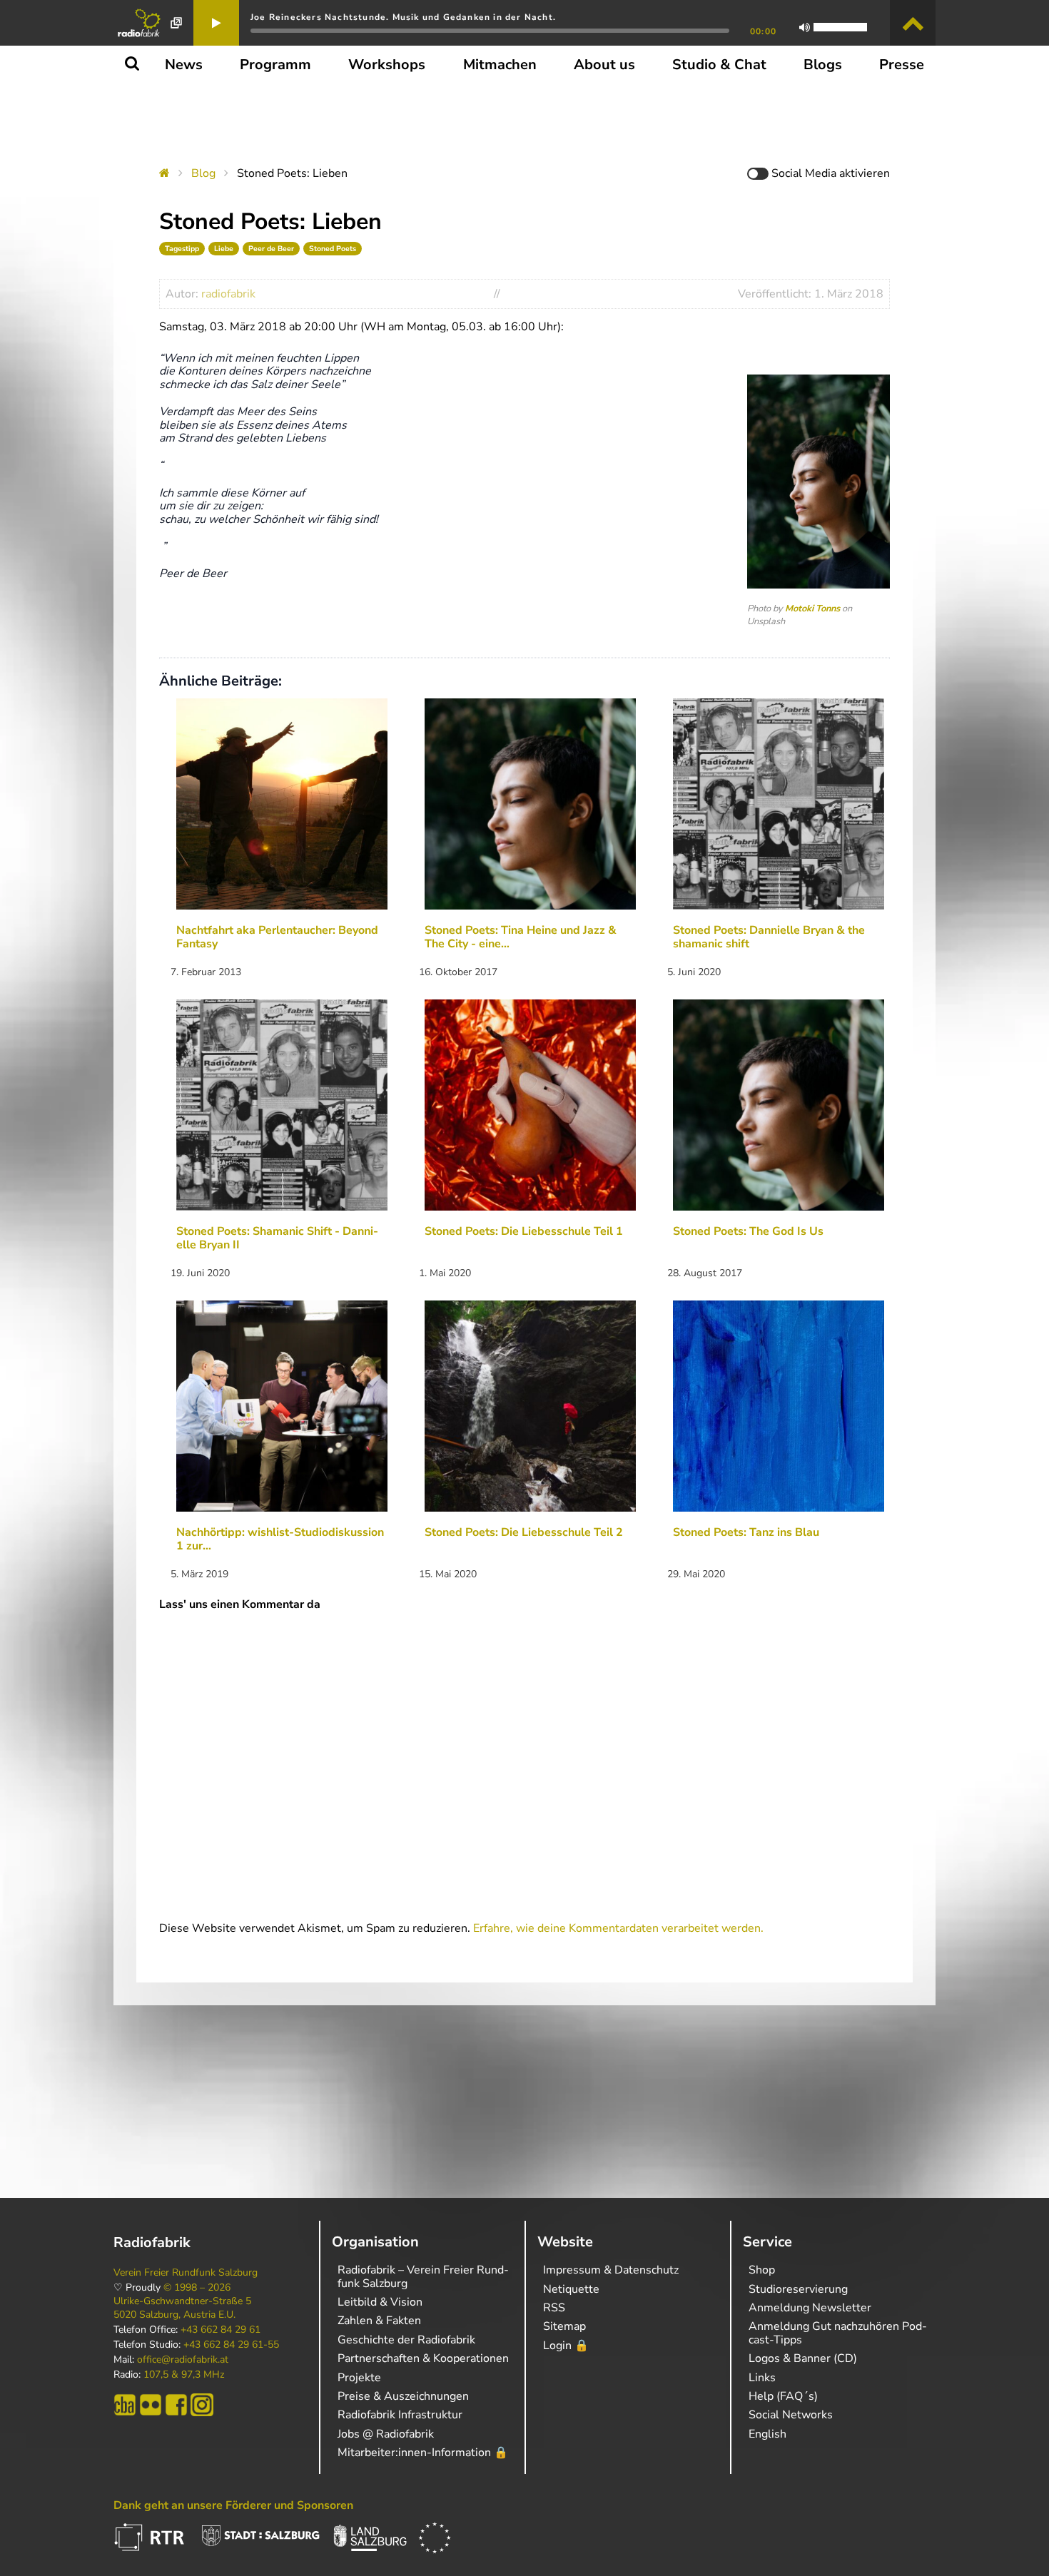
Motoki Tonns (812, 609)
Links (762, 2378)
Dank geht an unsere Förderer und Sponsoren (233, 2505)
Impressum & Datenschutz (611, 2270)
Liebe (224, 249)
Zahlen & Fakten (379, 2321)
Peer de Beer (271, 249)
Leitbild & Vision (380, 2302)
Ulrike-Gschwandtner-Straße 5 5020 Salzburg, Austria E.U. (182, 2308)
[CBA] (125, 2405)
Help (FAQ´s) (783, 2396)
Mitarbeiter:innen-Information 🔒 (423, 2453)
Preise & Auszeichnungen (403, 2396)
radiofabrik (228, 294)
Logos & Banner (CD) (803, 2358)
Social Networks (791, 2415)
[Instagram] (202, 2405)
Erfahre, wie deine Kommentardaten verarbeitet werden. (618, 1928)
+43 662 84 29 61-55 (231, 2345)
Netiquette (571, 2289)
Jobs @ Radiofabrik (386, 2434)
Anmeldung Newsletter (810, 2308)
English (767, 2434)
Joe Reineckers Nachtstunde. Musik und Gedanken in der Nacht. (403, 17)
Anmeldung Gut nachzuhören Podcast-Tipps (838, 2333)
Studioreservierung (798, 2289)
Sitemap (564, 2326)
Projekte (359, 2378)
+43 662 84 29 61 (221, 2330)
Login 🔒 (566, 2346)
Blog (203, 173)
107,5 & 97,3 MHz (184, 2375)
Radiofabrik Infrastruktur (400, 2415)
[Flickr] (151, 2405)
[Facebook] (176, 2405)
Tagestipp (182, 249)
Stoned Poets (333, 249)
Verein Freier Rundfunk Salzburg (186, 2273)
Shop (762, 2270)
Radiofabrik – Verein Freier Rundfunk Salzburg (423, 2276)
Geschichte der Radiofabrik (406, 2340)
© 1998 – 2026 (197, 2288)
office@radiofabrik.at (183, 2360)
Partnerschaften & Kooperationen (423, 2358)
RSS (554, 2308)
